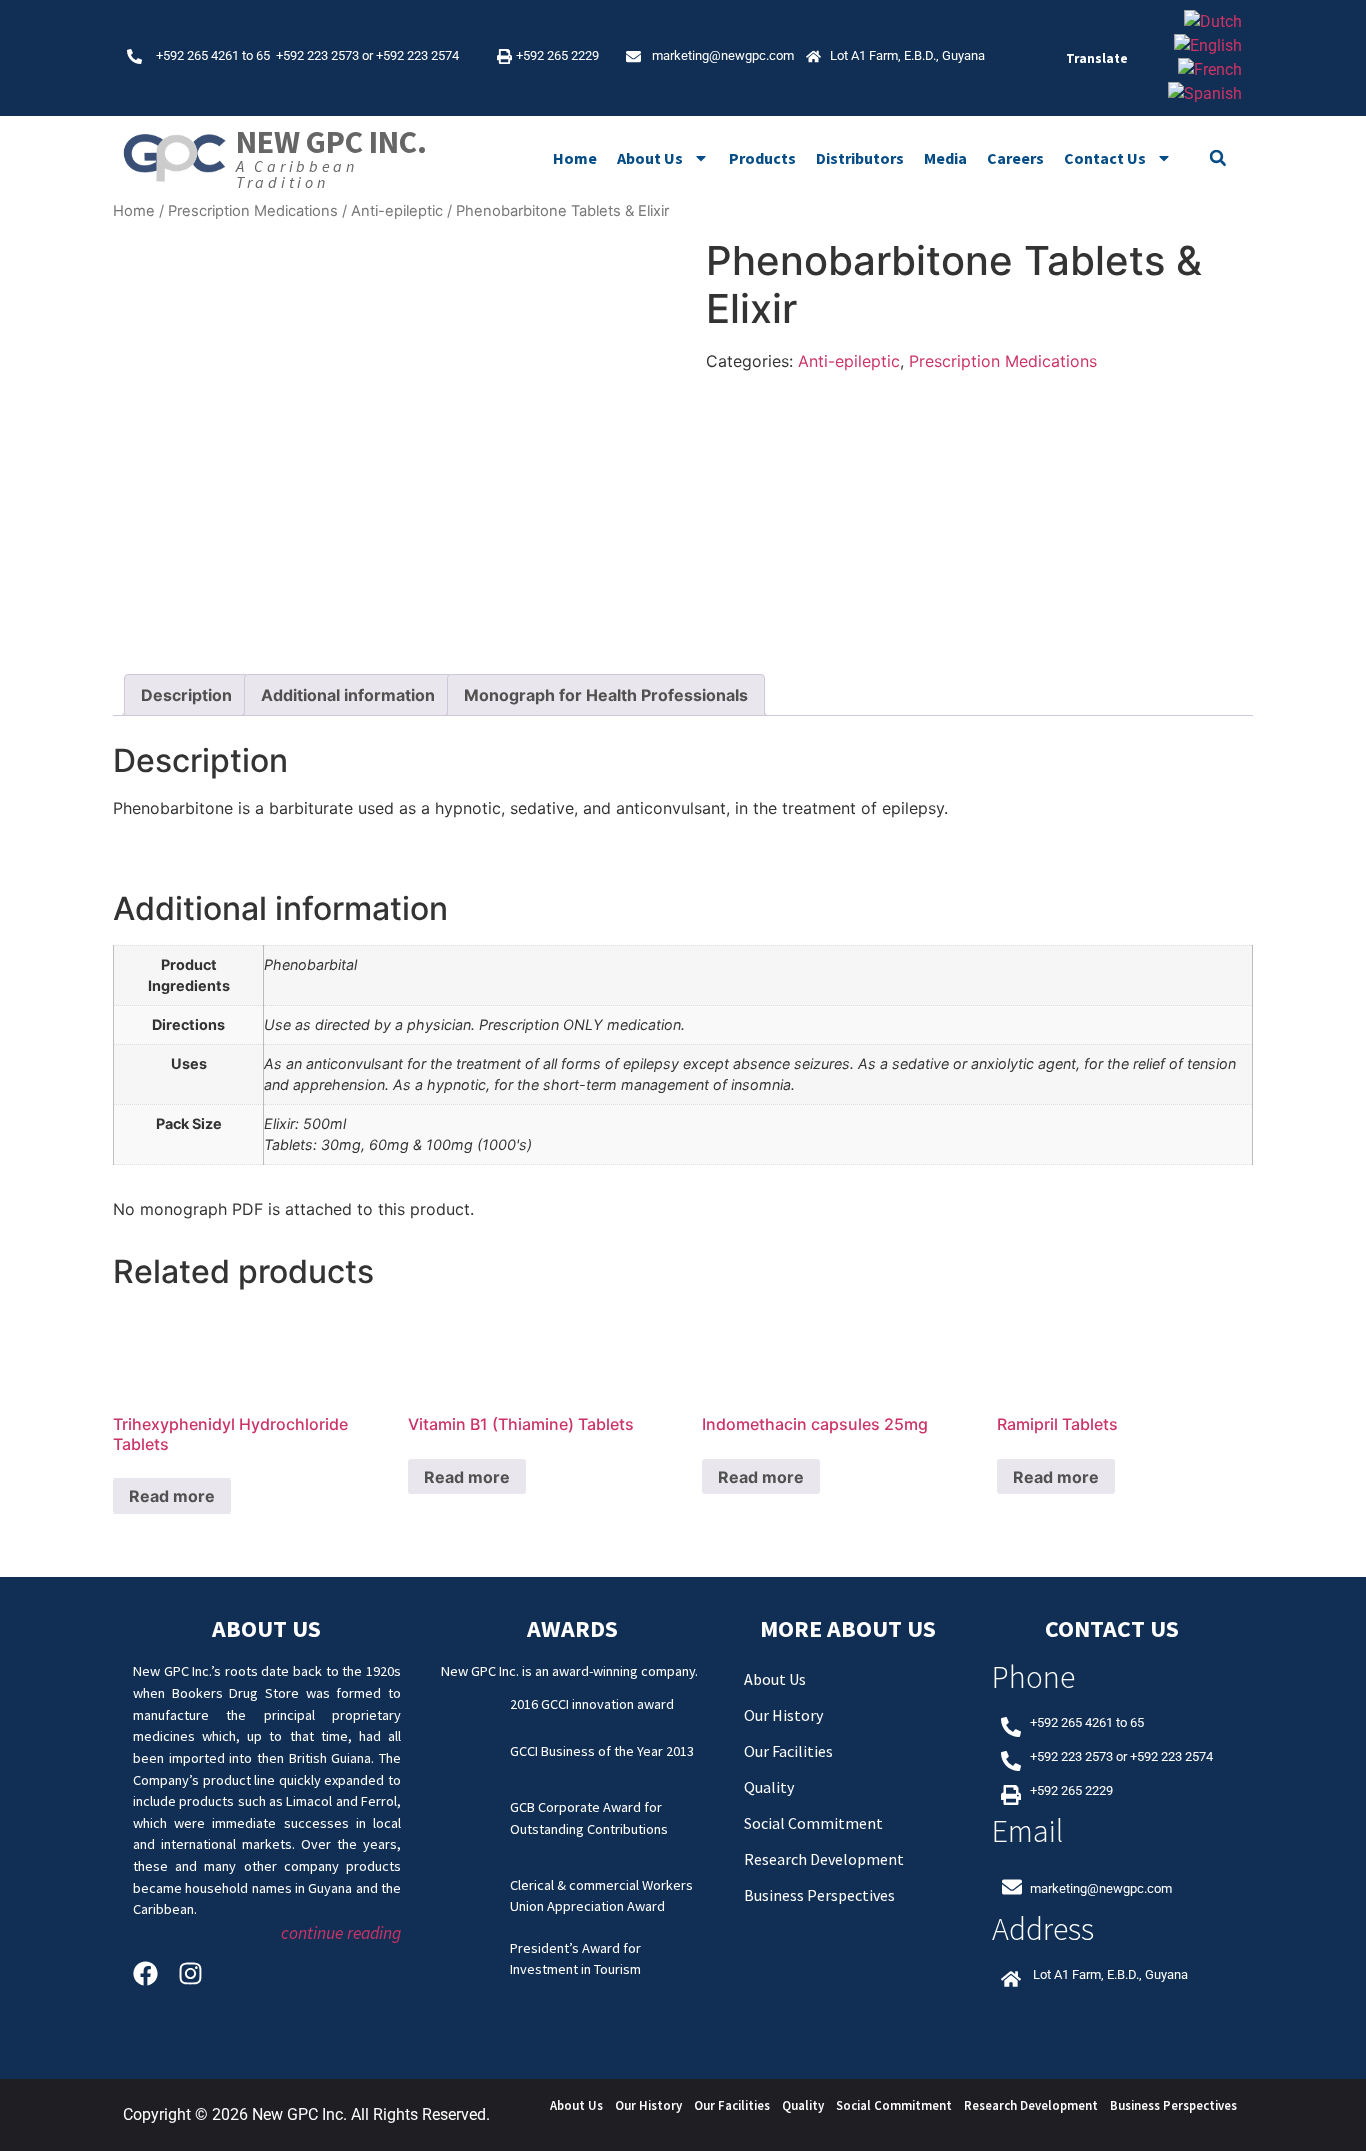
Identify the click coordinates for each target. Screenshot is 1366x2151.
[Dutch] (1213, 21)
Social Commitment (813, 1823)
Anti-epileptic (397, 211)
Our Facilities (788, 1751)
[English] (1208, 45)
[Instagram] (190, 1973)
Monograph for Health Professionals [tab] (606, 695)
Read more (172, 1496)
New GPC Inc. (331, 142)
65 (266, 55)
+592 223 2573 (317, 55)
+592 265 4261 (197, 55)
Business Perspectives (819, 1895)
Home (575, 158)
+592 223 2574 (417, 55)
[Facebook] (145, 1973)
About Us (650, 158)
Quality (769, 1787)
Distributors (860, 158)
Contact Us (1105, 158)
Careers (1015, 158)
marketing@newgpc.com (723, 55)
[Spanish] (1205, 93)
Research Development (824, 1859)
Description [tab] (186, 695)
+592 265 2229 (557, 55)
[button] (1218, 158)
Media (945, 158)
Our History (783, 1715)
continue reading (341, 1933)
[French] (1210, 69)
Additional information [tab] (348, 695)
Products (762, 158)
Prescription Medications (253, 211)
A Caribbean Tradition (297, 174)
